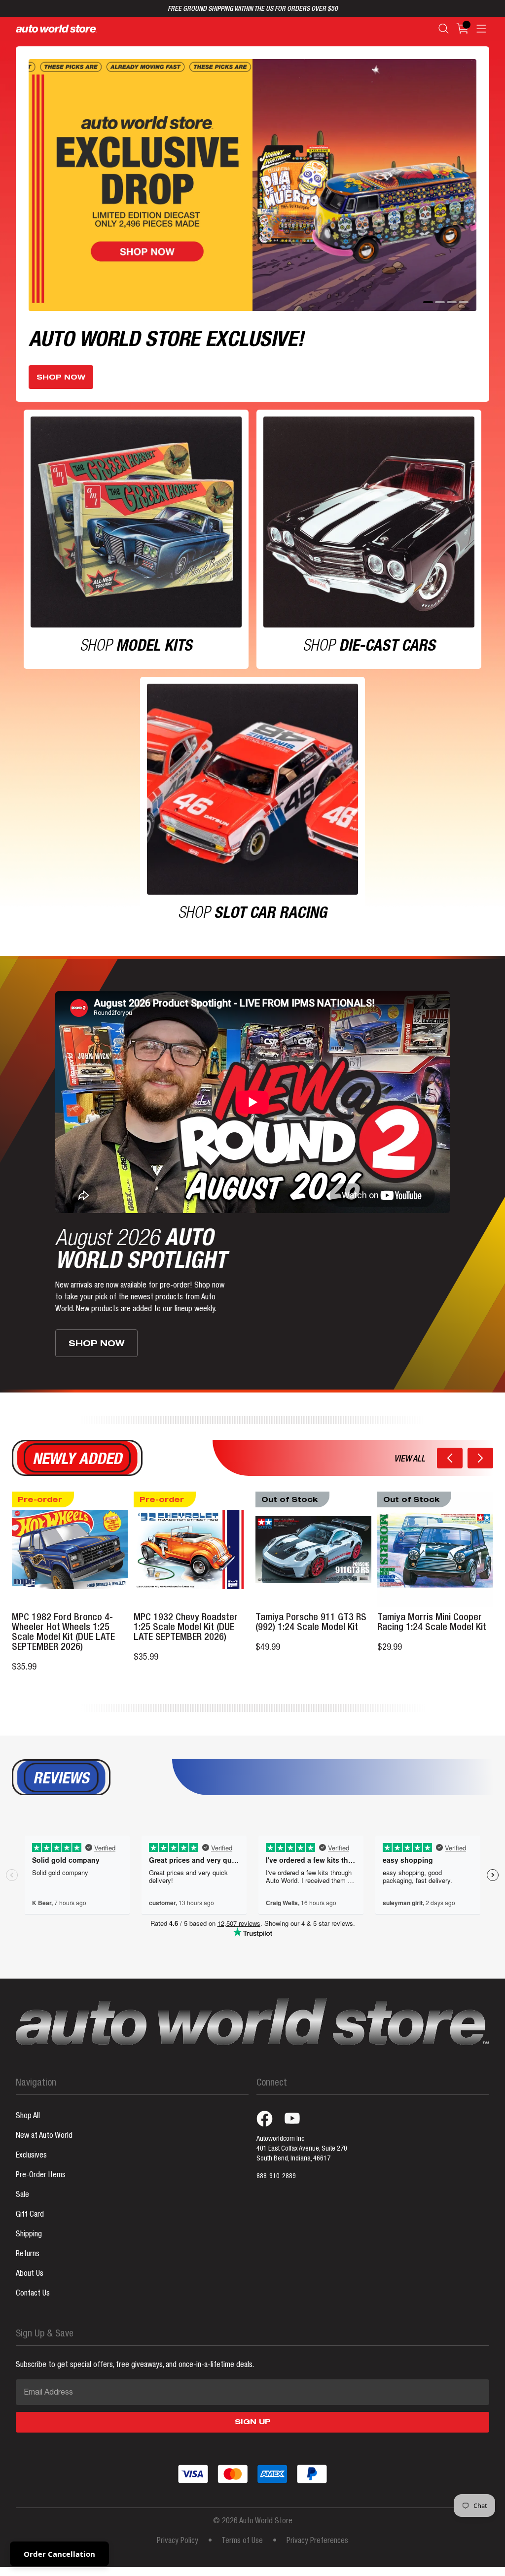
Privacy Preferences (317, 2541)
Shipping (29, 2235)
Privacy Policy (178, 2541)
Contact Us (33, 2294)
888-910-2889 (276, 2177)
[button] (450, 1458)
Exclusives (31, 2156)
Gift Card (30, 2215)
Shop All (28, 2117)
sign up (253, 2423)
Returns (28, 2255)
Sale (22, 2195)
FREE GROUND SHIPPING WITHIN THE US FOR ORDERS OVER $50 (253, 9)
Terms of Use (242, 2541)
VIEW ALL (410, 1460)
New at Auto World (44, 2136)
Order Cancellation (59, 2554)
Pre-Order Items (41, 2176)
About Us (30, 2274)
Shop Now (61, 378)
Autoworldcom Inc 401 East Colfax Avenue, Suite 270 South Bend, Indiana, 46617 (302, 2149)
